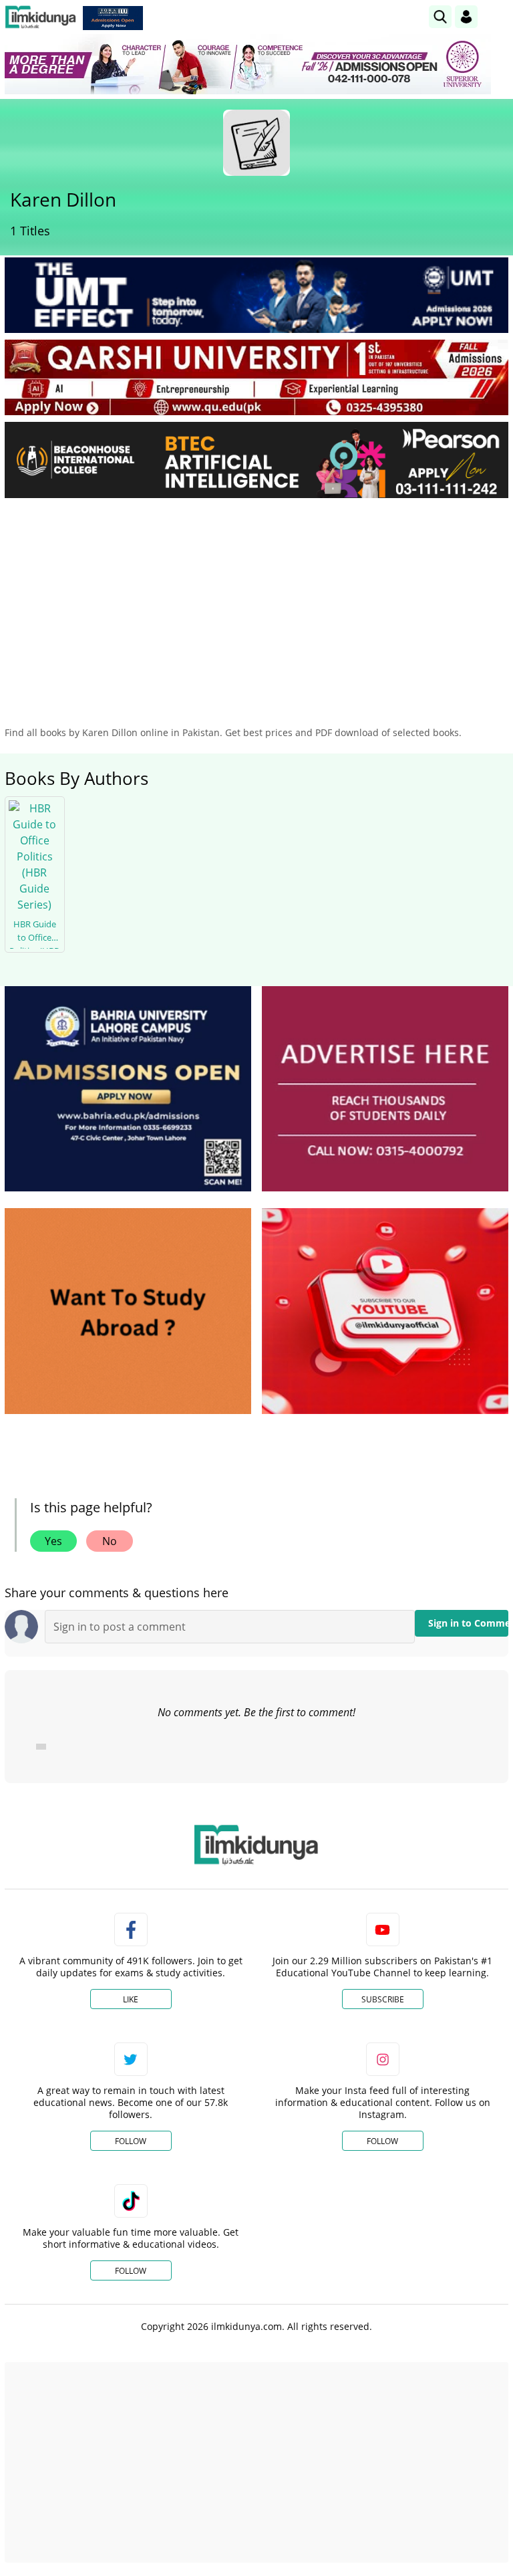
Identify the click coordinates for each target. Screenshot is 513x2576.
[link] (113, 18)
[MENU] (498, 16)
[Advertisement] (256, 608)
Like (131, 1999)
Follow (131, 2141)
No (110, 1541)
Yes (53, 1541)
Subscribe (383, 1999)
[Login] (466, 17)
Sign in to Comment (468, 1623)
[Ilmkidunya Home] (40, 17)
